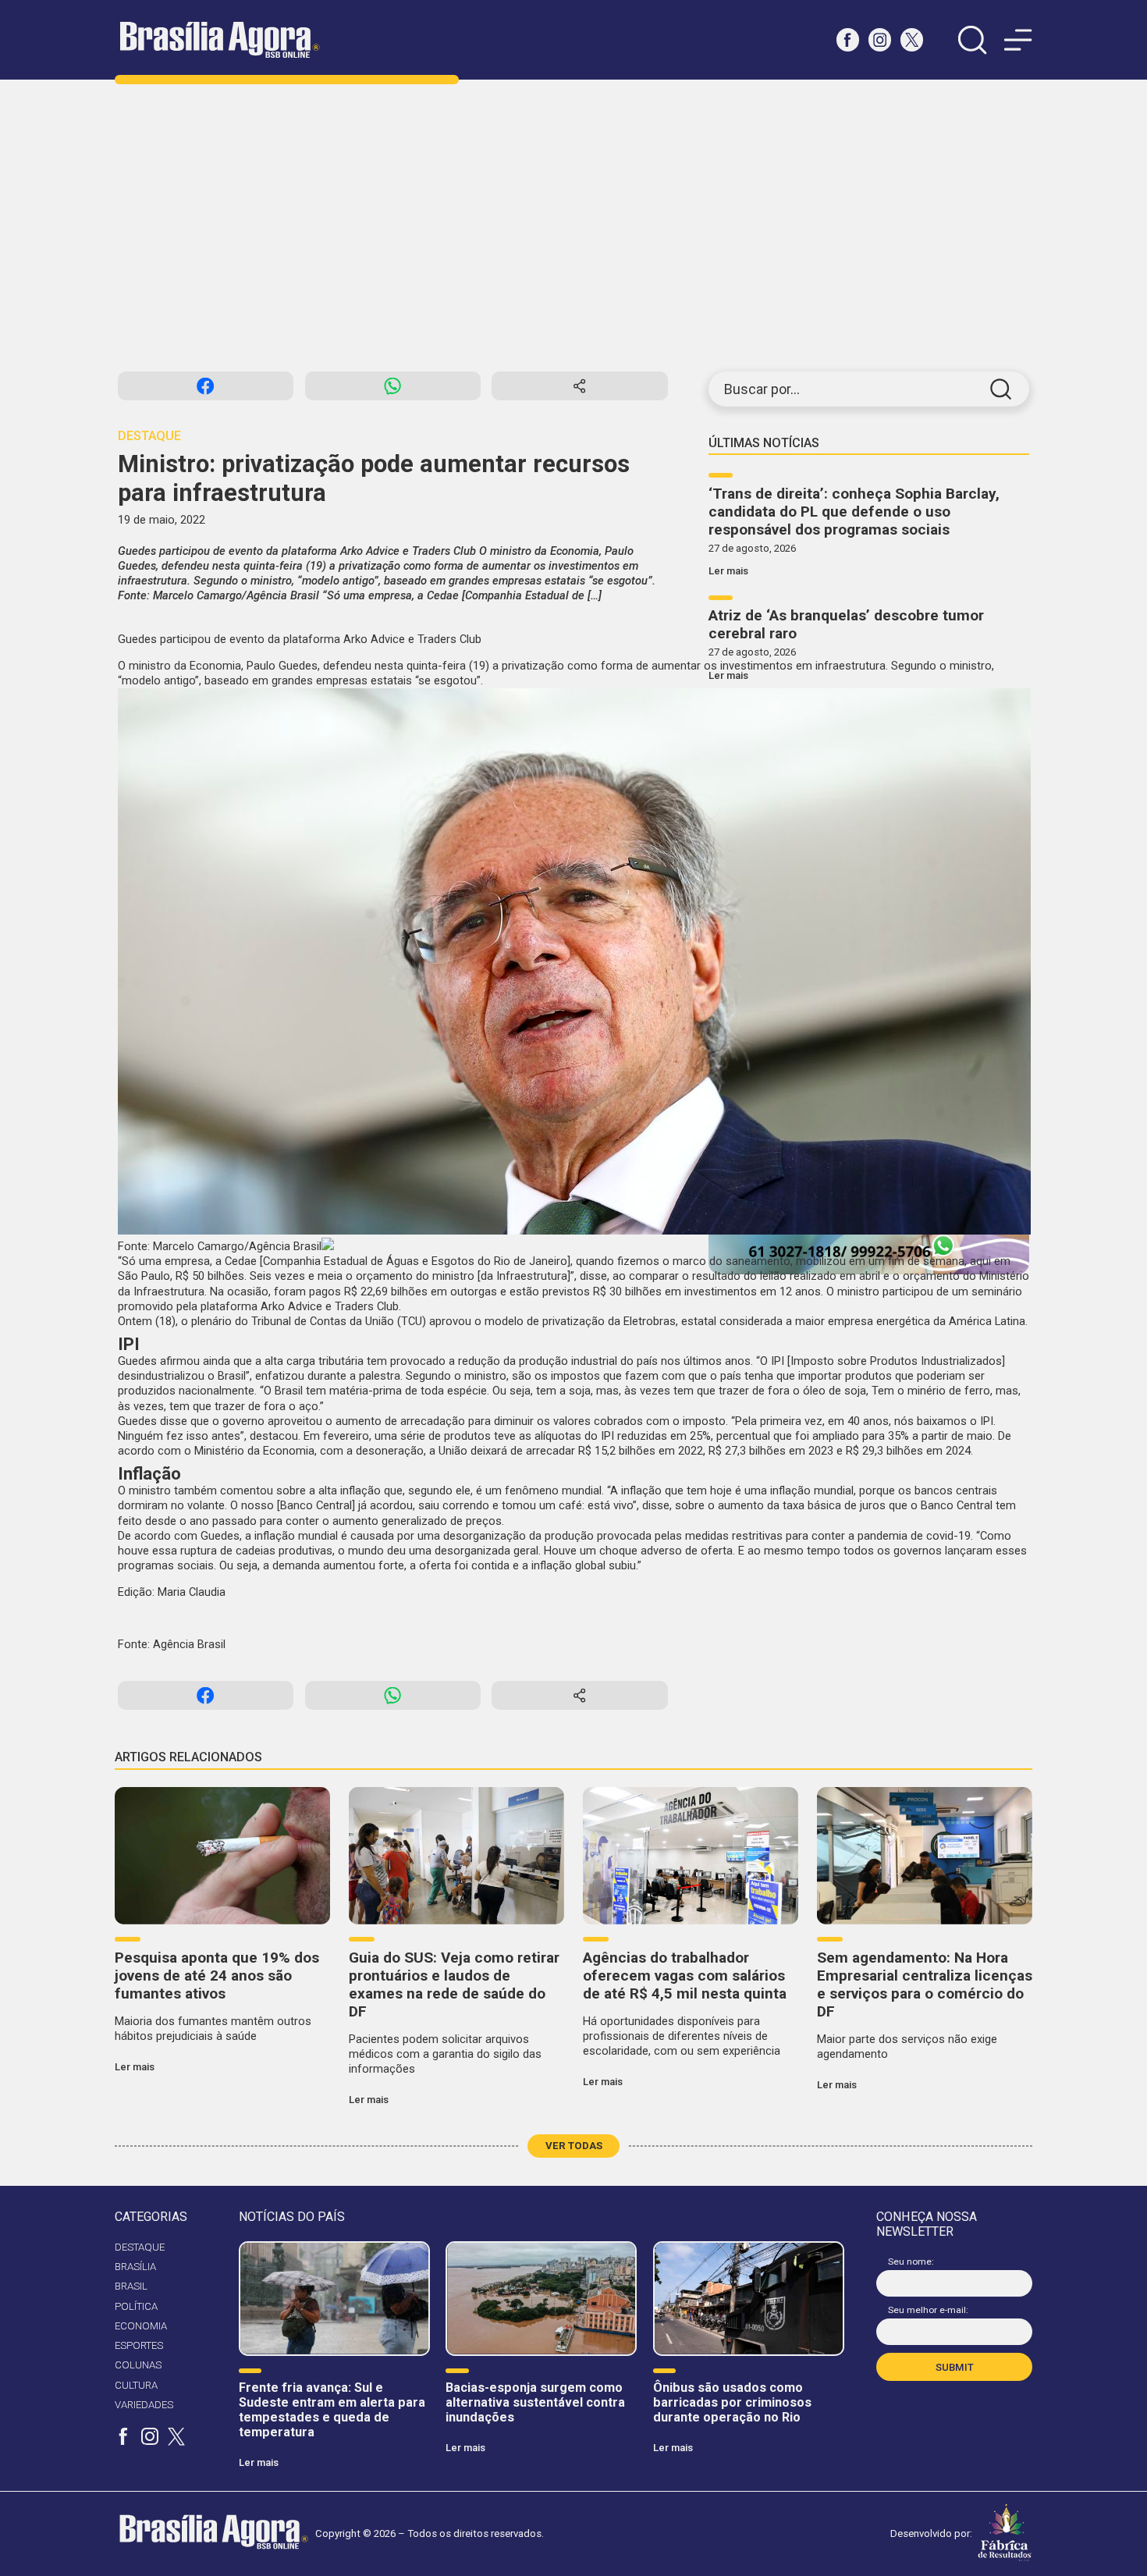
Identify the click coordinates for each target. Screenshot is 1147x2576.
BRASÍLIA (135, 2267)
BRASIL (131, 2286)
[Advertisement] (573, 226)
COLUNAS (138, 2365)
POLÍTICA (136, 2306)
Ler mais (728, 571)
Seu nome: (911, 2262)
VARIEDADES (144, 2405)
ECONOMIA (141, 2326)
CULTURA (136, 2385)
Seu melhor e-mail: (928, 2310)
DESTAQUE (140, 2247)
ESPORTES (139, 2345)
